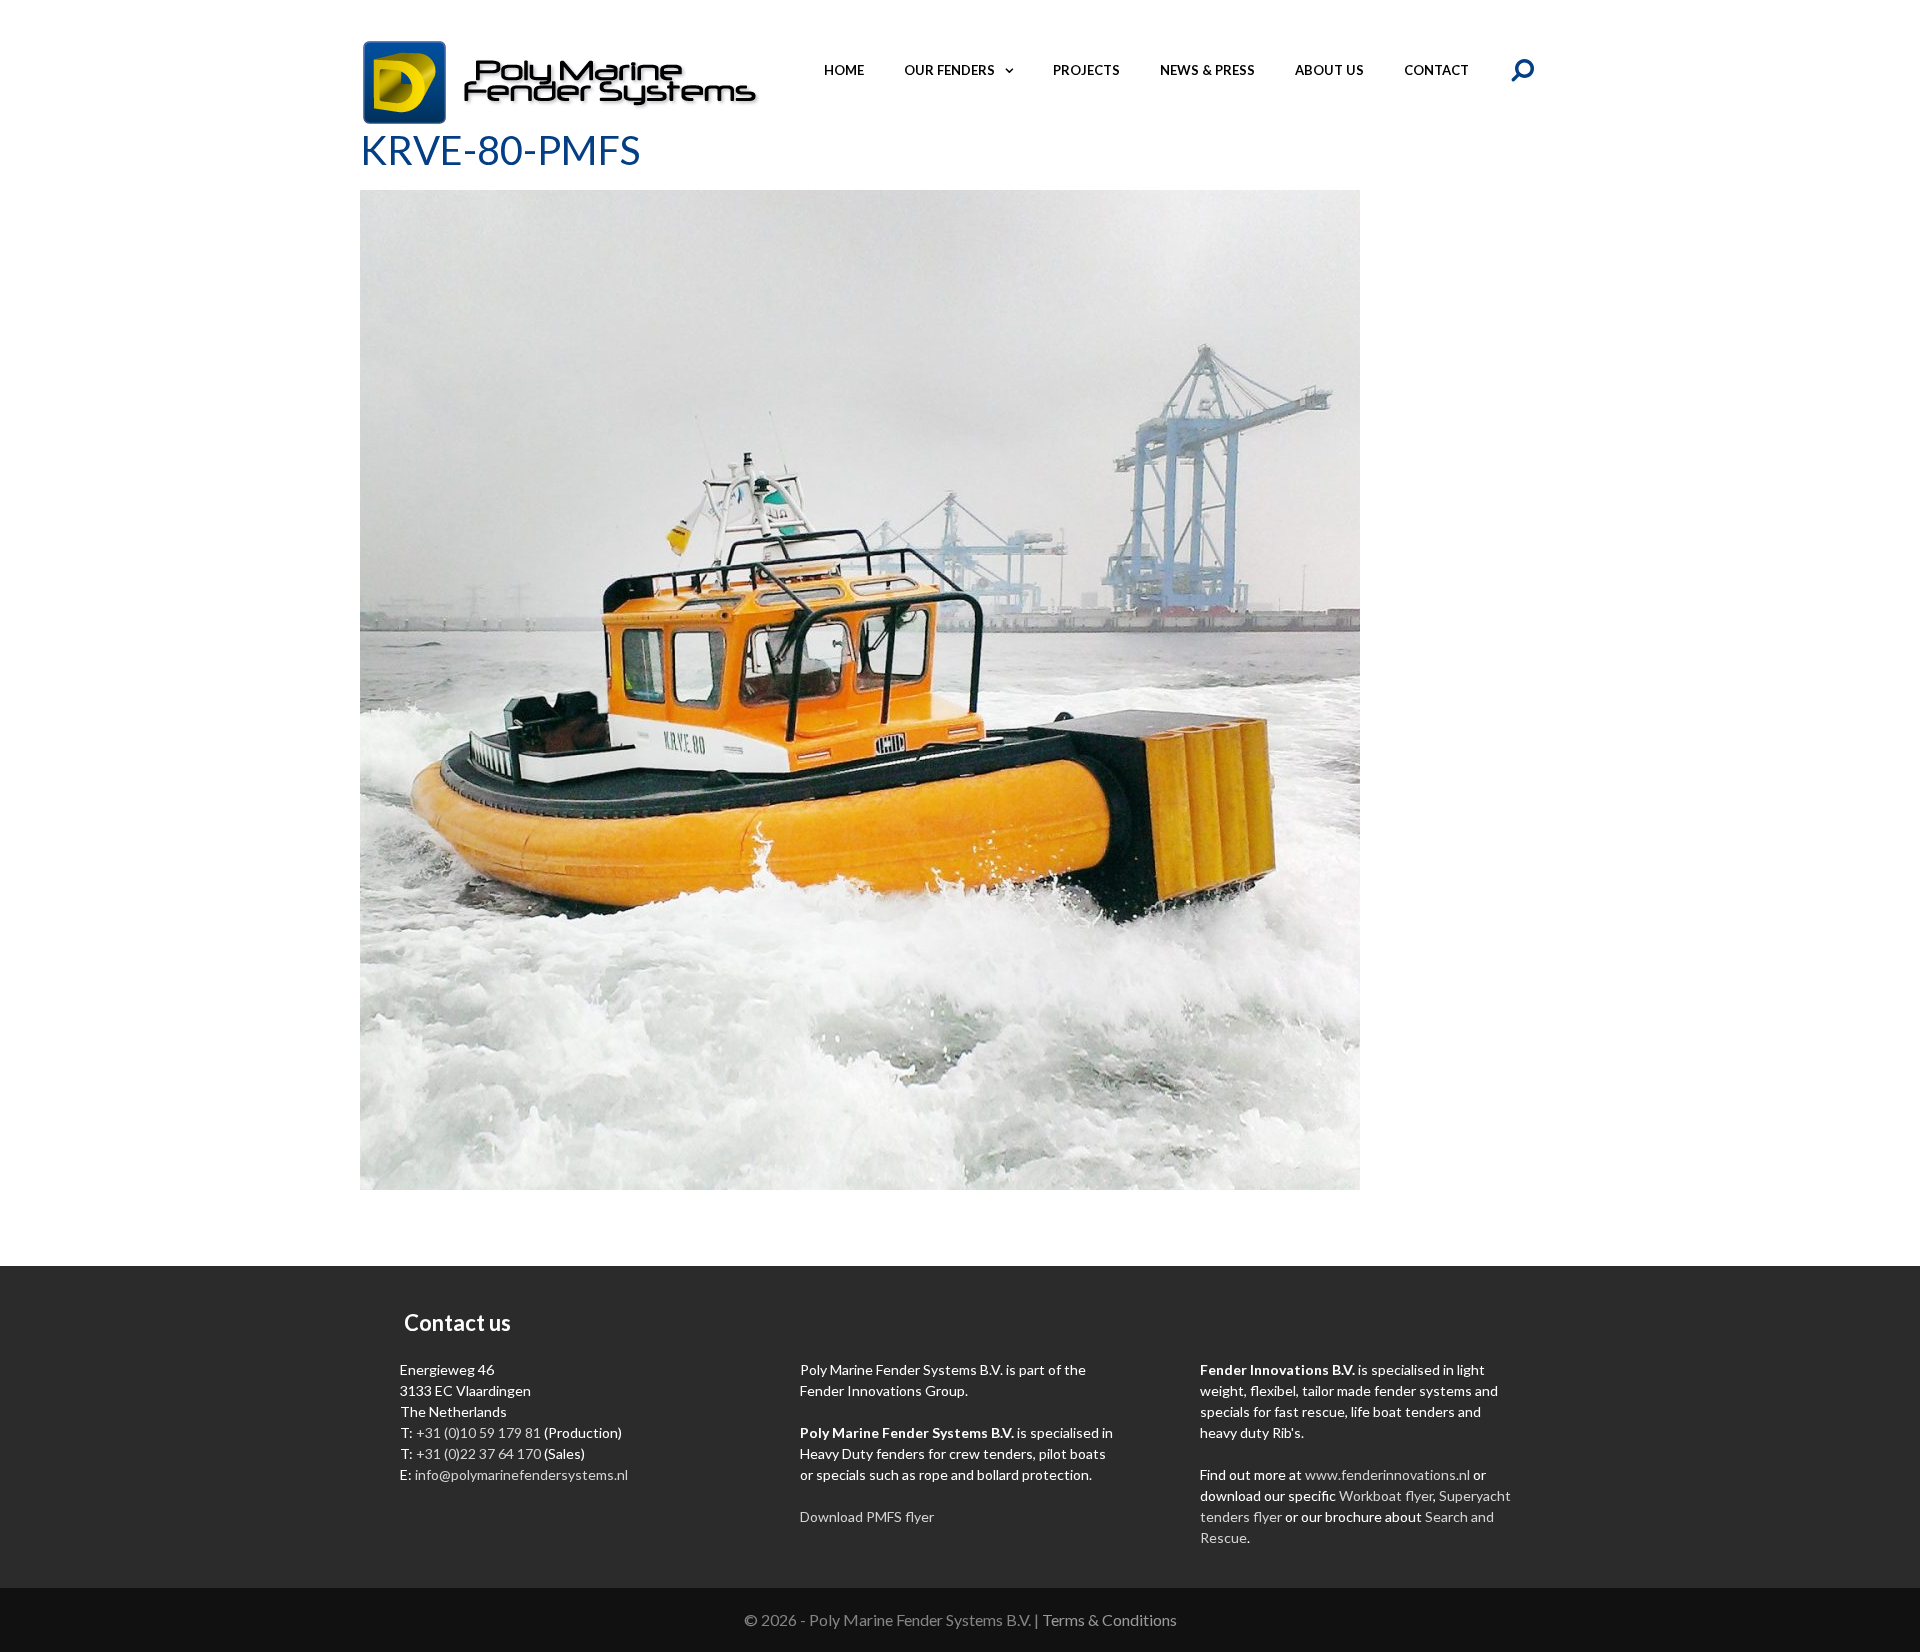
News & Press (1207, 70)
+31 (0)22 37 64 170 (478, 1453)
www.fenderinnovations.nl (1387, 1474)
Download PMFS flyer (867, 1516)
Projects (1086, 70)
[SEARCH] (1524, 70)
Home (844, 70)
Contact (1436, 70)
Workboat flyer (1386, 1495)
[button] (1014, 70)
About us (1329, 70)
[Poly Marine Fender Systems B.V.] (560, 80)
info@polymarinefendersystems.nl (521, 1474)
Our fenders (949, 70)
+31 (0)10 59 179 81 (478, 1432)
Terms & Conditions (1109, 1619)
